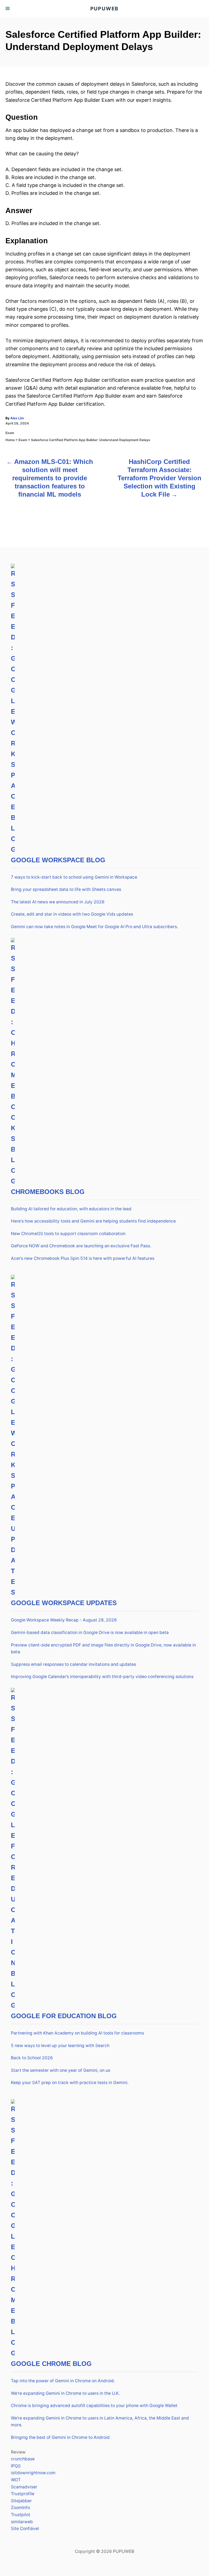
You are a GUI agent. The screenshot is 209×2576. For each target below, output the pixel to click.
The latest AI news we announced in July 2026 (58, 902)
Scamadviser (24, 2487)
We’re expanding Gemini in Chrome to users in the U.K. (65, 2393)
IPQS (16, 2466)
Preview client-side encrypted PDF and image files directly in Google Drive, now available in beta (103, 1649)
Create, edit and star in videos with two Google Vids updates (72, 914)
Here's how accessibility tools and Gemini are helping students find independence (93, 1221)
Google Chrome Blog (51, 2364)
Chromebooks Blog (48, 1192)
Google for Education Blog (64, 2016)
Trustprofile (23, 2494)
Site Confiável (25, 2529)
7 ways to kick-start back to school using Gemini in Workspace (74, 877)
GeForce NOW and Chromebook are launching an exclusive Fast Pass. (81, 1246)
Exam (10, 433)
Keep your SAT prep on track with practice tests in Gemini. (70, 2083)
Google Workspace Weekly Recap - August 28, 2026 (64, 1620)
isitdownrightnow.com (33, 2473)
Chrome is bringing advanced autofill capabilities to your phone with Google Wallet (94, 2406)
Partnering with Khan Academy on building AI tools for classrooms (77, 2033)
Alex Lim (17, 418)
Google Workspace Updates (64, 1603)
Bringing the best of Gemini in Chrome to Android (60, 2437)
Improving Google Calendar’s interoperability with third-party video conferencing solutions (102, 1677)
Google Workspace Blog (58, 860)
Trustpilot (21, 2515)
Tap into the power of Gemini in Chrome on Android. (63, 2381)
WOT (16, 2480)
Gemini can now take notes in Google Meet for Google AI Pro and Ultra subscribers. (94, 927)
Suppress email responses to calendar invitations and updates (73, 1664)
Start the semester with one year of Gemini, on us (61, 2070)
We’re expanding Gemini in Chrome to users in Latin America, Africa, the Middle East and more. (100, 2422)
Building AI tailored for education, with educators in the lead (71, 1209)
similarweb (22, 2522)
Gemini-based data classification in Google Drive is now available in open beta (90, 1632)
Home (10, 440)
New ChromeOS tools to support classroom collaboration (68, 1234)
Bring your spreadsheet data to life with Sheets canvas (66, 889)
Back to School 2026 (32, 2058)
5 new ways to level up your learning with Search (60, 2046)
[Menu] (8, 9)
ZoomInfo (20, 2508)
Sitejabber (21, 2501)
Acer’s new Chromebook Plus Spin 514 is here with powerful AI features (83, 1258)
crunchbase (23, 2459)
